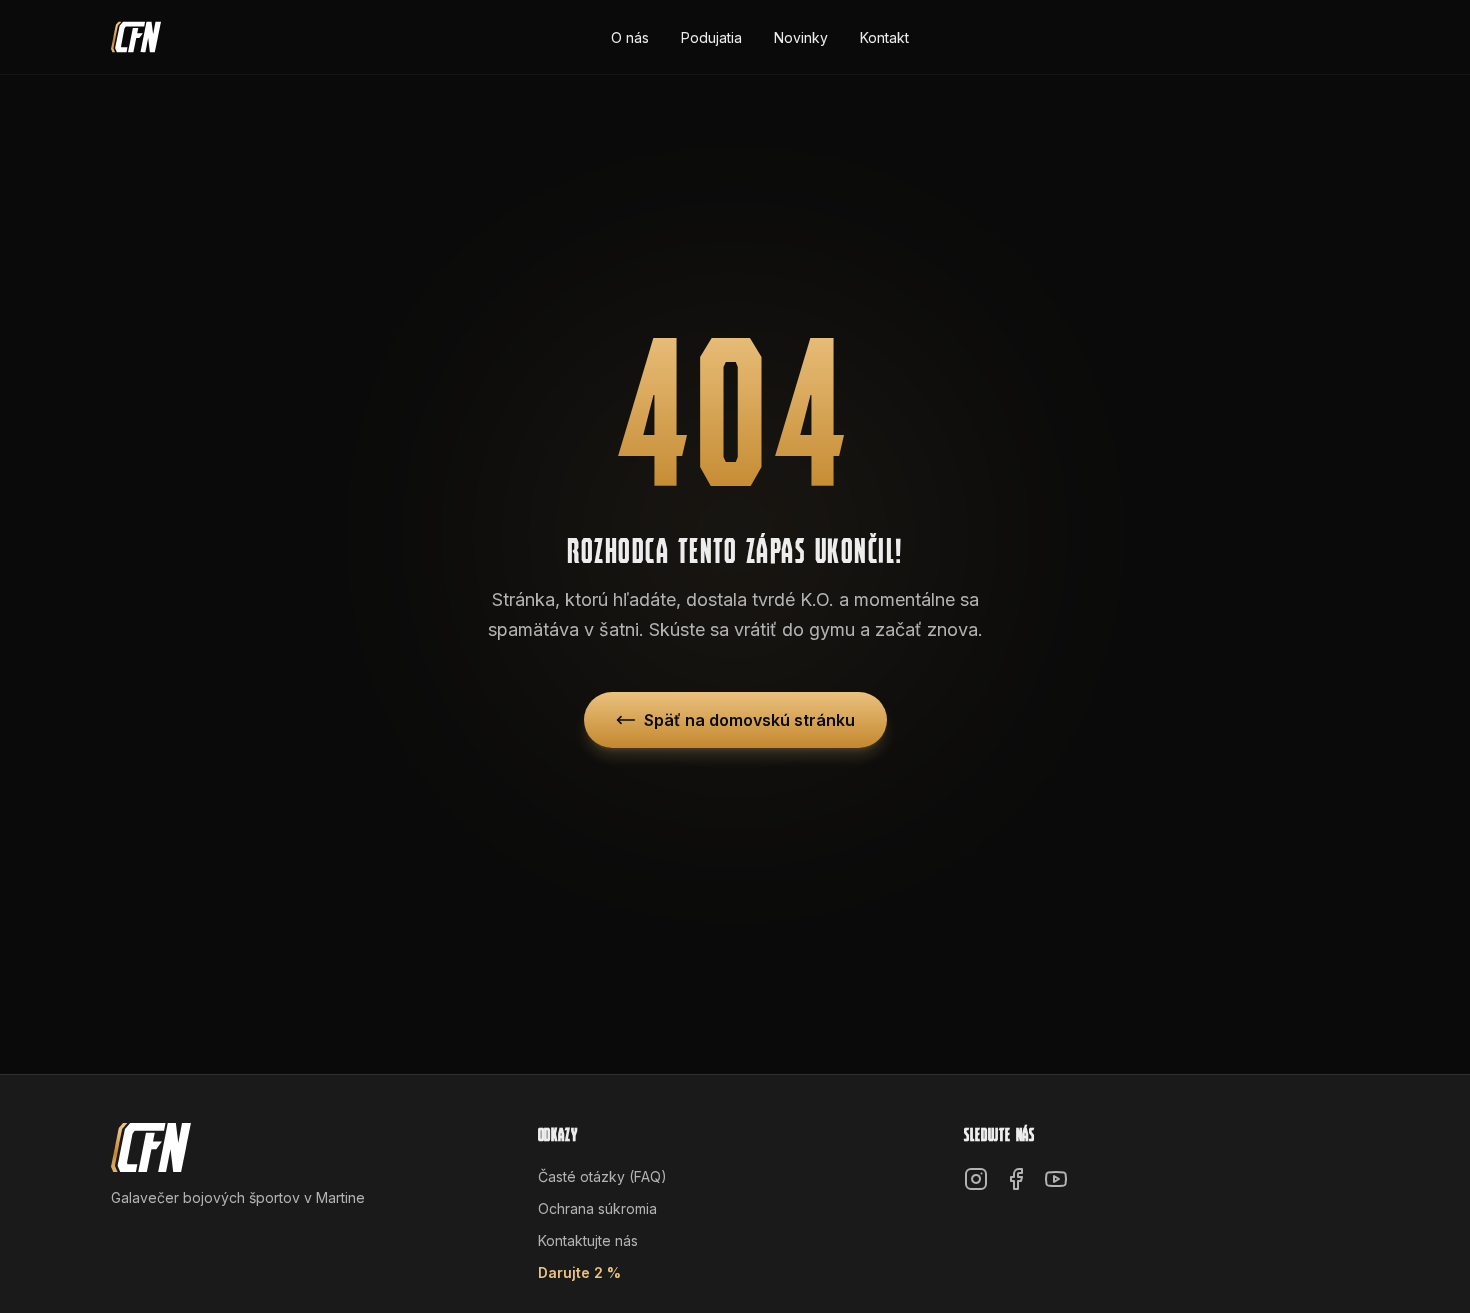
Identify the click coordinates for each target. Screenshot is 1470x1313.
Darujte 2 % (579, 1272)
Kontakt (884, 37)
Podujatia (711, 37)
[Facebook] (1016, 1179)
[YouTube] (1056, 1179)
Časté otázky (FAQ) (602, 1176)
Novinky (801, 37)
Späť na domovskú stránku (749, 720)
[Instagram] (976, 1179)
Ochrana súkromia (597, 1208)
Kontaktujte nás (588, 1240)
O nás (630, 37)
